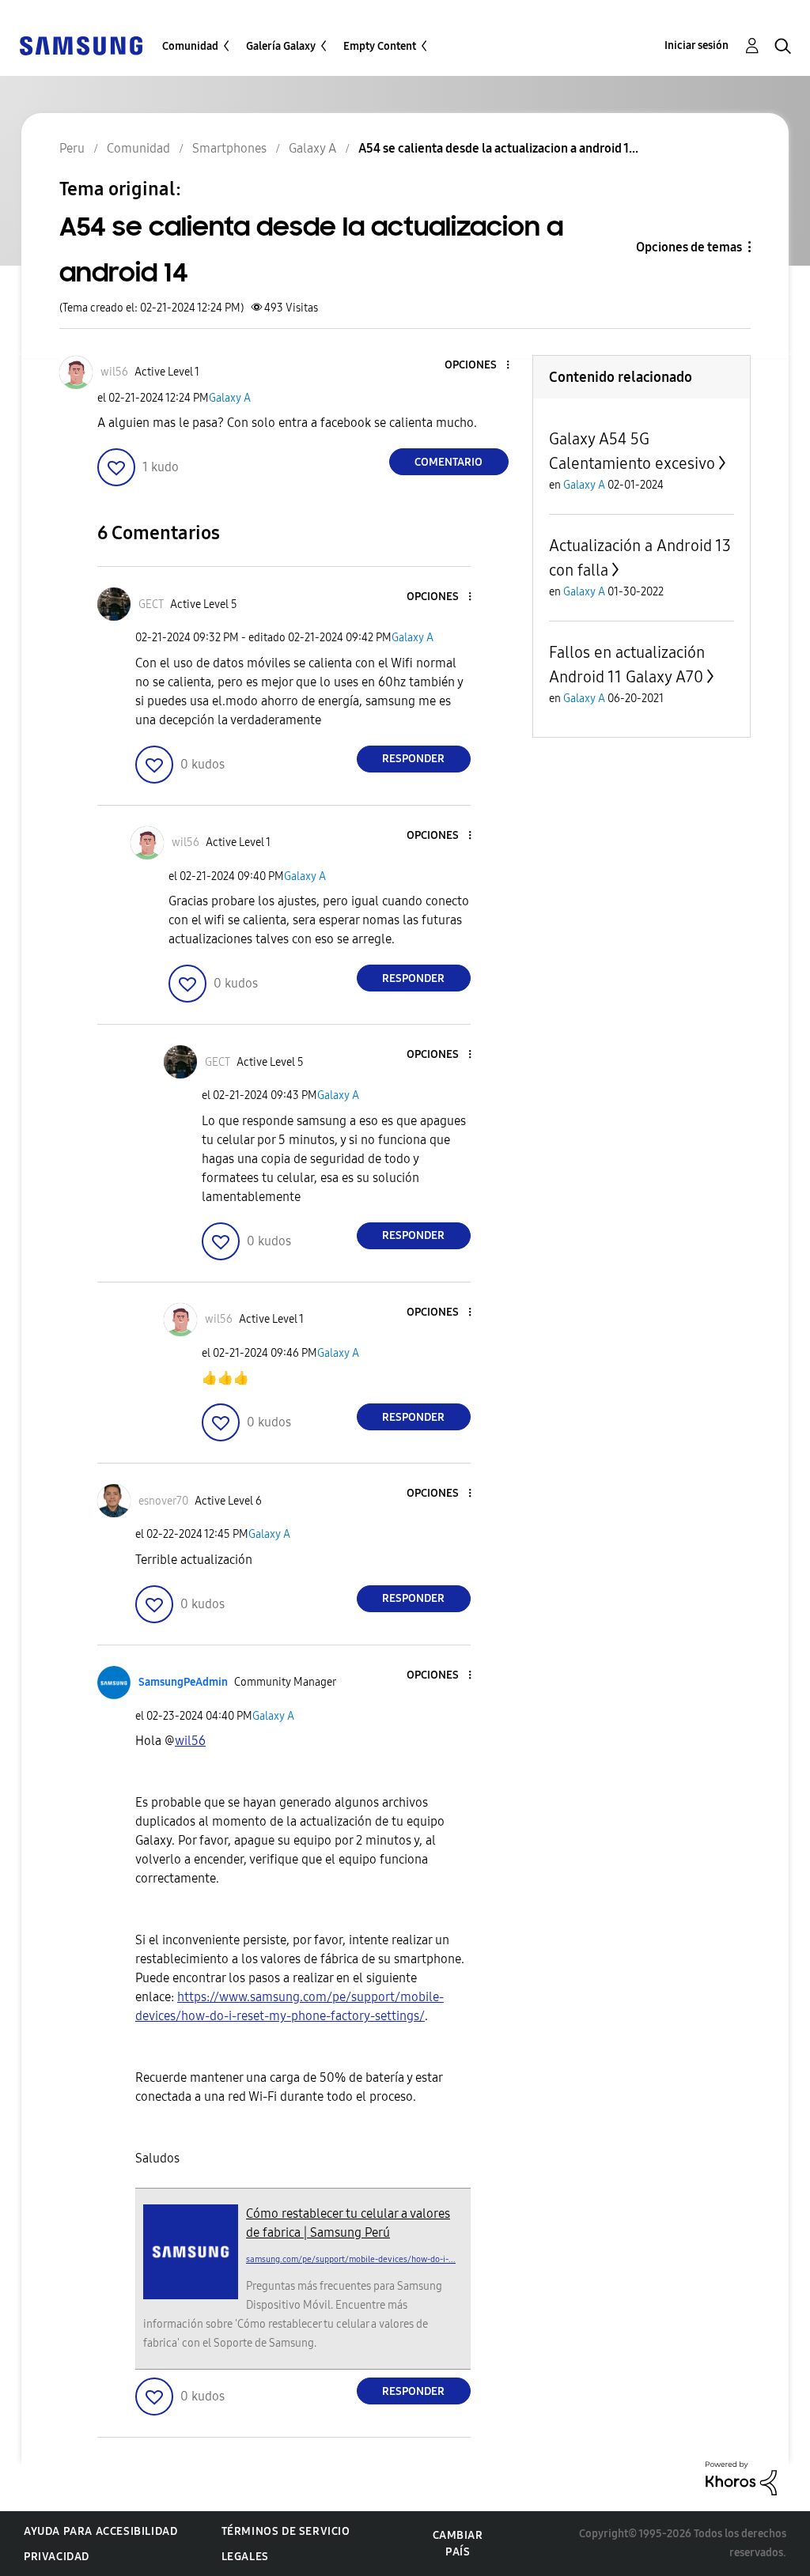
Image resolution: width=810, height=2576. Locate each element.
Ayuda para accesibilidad (100, 2531)
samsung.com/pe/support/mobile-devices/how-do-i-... (351, 2259)
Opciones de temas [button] (689, 247)
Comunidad (190, 46)
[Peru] (81, 45)
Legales (245, 2557)
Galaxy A (230, 398)
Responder (413, 759)
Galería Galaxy (281, 46)
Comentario (449, 462)
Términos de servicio (286, 2531)
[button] (481, 366)
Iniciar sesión (696, 45)
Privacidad (57, 2557)
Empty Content (380, 46)
